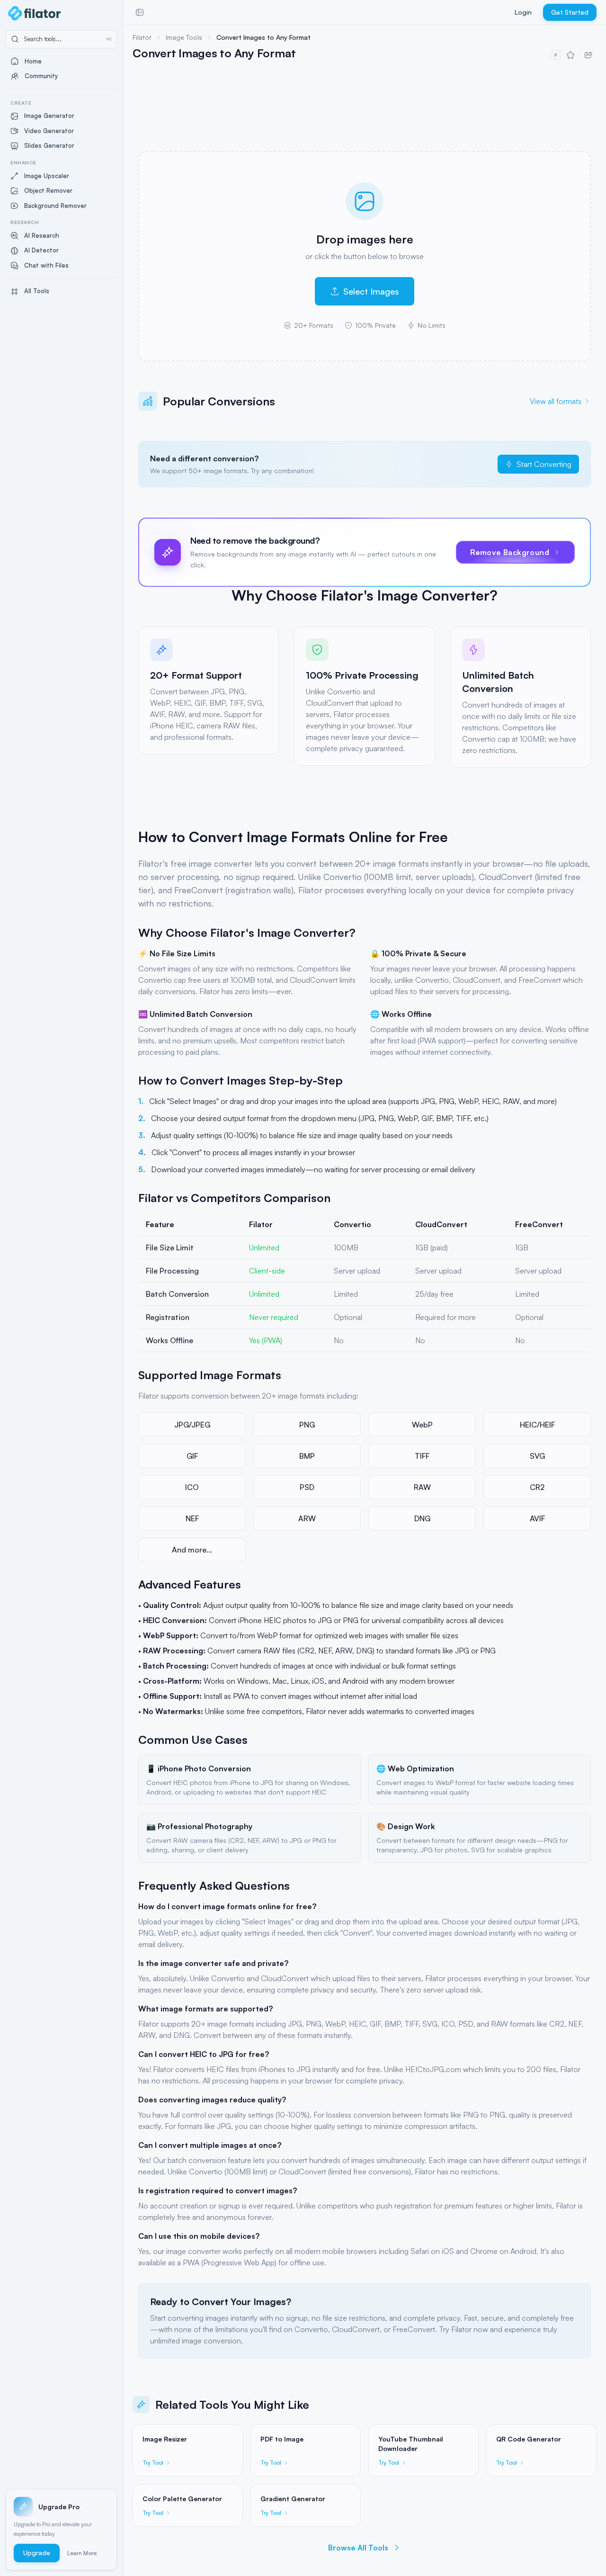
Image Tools (184, 37)
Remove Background (510, 552)
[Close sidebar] (140, 12)
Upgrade (37, 2553)
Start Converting (544, 464)
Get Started (570, 12)
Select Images (371, 291)
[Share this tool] (588, 55)
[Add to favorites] (570, 55)
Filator (142, 37)
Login (523, 12)
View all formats (556, 401)
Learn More (82, 2553)
